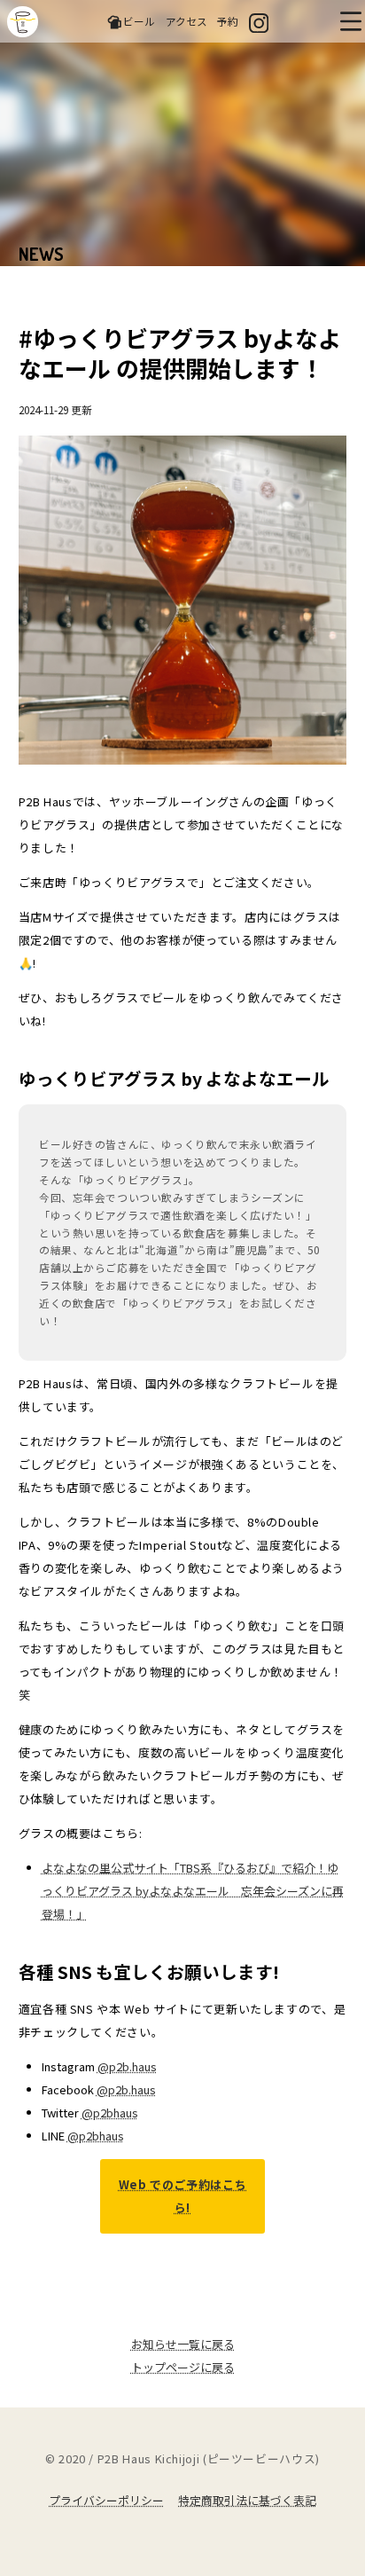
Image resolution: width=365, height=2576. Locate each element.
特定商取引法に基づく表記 (247, 2500)
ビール (139, 21)
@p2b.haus (127, 2066)
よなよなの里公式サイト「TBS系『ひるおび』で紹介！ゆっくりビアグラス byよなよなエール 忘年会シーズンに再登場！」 (193, 1891)
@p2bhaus (110, 2113)
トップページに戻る (183, 2367)
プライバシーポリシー (106, 2500)
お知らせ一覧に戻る (183, 2344)
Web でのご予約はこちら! (183, 2196)
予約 (228, 21)
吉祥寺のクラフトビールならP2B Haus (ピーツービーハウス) (23, 22)
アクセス (186, 21)
